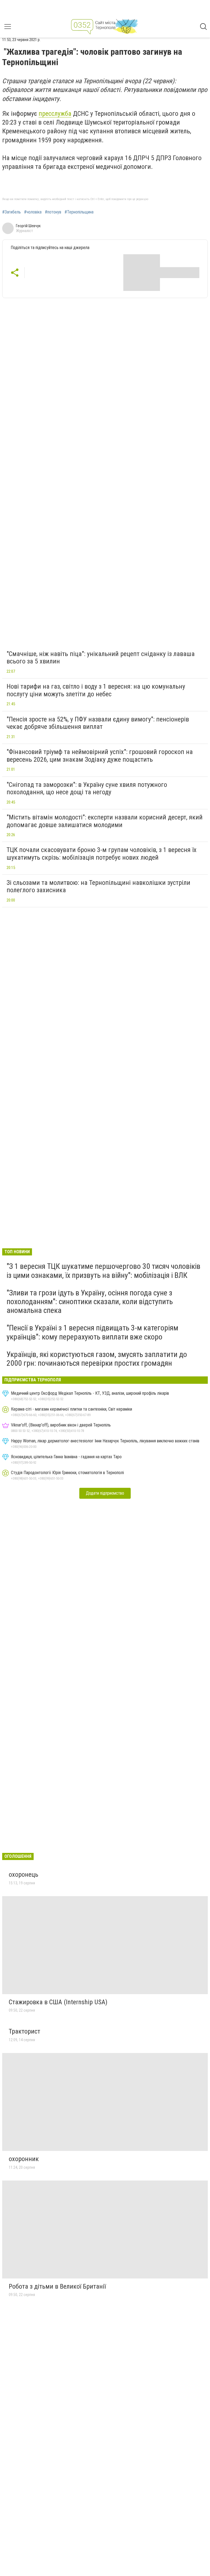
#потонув (53, 212)
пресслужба (55, 114)
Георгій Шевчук (28, 226)
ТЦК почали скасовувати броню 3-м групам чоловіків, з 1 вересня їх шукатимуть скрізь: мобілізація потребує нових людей (102, 854)
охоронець (24, 1875)
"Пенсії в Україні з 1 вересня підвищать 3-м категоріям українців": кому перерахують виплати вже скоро (92, 1332)
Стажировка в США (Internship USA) (58, 2002)
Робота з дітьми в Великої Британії (57, 2286)
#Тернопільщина (79, 212)
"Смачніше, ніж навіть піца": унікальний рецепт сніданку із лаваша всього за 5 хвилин (101, 658)
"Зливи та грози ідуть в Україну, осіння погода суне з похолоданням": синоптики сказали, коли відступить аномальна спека (90, 1302)
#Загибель (11, 212)
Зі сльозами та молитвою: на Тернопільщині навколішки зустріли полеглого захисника (98, 886)
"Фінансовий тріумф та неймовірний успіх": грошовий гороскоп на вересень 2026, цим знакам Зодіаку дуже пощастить (100, 756)
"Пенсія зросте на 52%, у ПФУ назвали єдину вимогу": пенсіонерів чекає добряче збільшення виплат (98, 723)
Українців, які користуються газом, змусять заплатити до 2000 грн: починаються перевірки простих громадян (97, 1359)
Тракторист (24, 2031)
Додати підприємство (105, 1493)
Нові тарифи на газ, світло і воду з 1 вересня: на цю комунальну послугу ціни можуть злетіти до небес (96, 690)
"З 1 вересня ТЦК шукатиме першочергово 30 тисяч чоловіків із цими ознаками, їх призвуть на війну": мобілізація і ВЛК (103, 1271)
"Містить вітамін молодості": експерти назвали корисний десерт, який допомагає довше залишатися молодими (105, 821)
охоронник (24, 2159)
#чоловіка (33, 212)
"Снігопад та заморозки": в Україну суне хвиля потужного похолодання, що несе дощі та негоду (87, 789)
